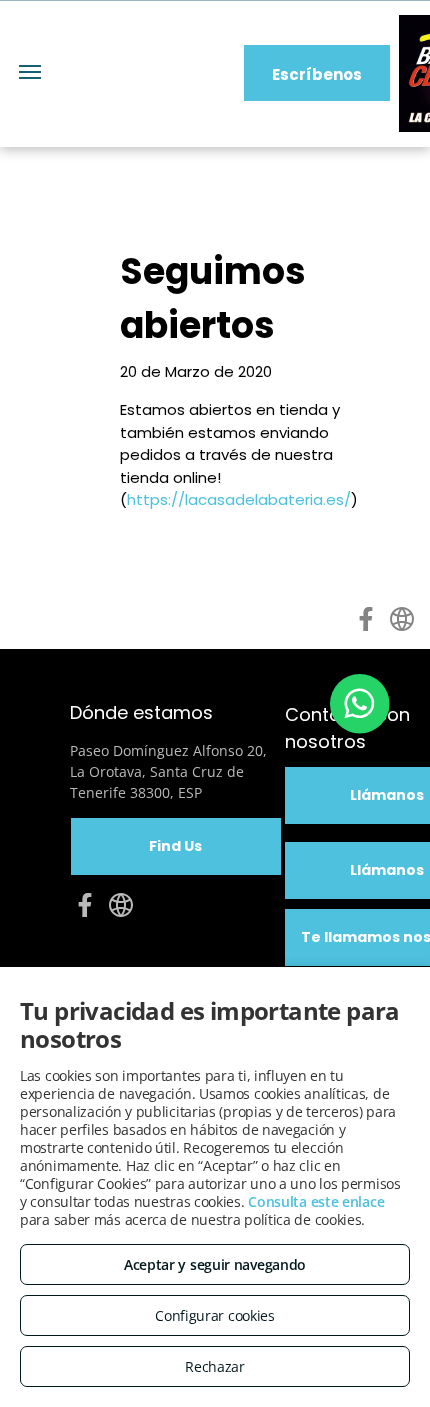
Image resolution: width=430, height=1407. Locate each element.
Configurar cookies (215, 1315)
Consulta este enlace (316, 1201)
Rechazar (215, 1366)
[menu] (30, 72)
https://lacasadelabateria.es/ (239, 499)
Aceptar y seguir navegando (215, 1264)
